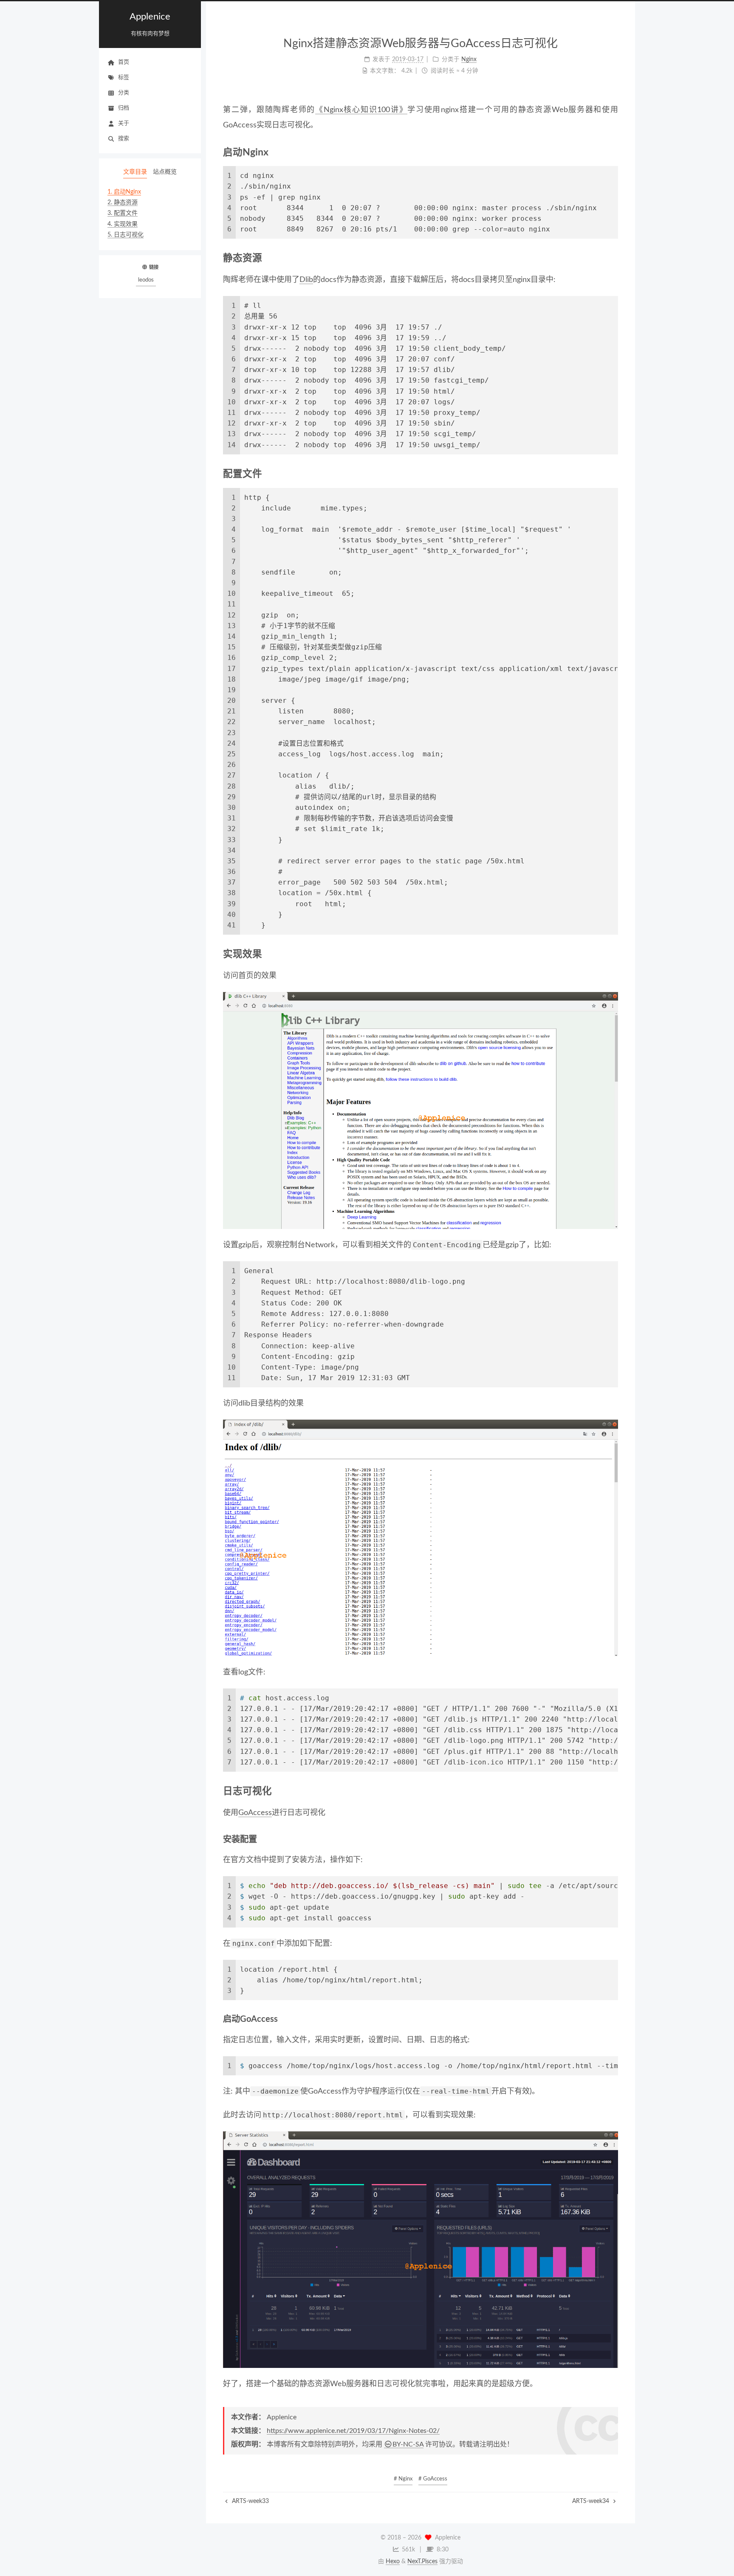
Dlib (306, 280)
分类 (124, 93)
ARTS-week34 (591, 2501)
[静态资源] (613, 258)
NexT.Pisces (422, 2562)
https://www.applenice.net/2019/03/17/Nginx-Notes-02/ (353, 2431)
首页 (124, 62)
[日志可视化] (613, 1791)
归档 (124, 108)
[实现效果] (613, 954)
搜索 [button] (124, 139)
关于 (124, 123)
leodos (146, 280)
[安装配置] (613, 1839)
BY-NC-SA (408, 2444)
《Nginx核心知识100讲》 (361, 110)
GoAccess (255, 1813)
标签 (124, 78)
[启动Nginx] (613, 152)
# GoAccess (433, 2479)
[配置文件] (613, 474)
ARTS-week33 (250, 2501)
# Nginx (403, 2479)
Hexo (393, 2562)
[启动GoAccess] (613, 2019)
